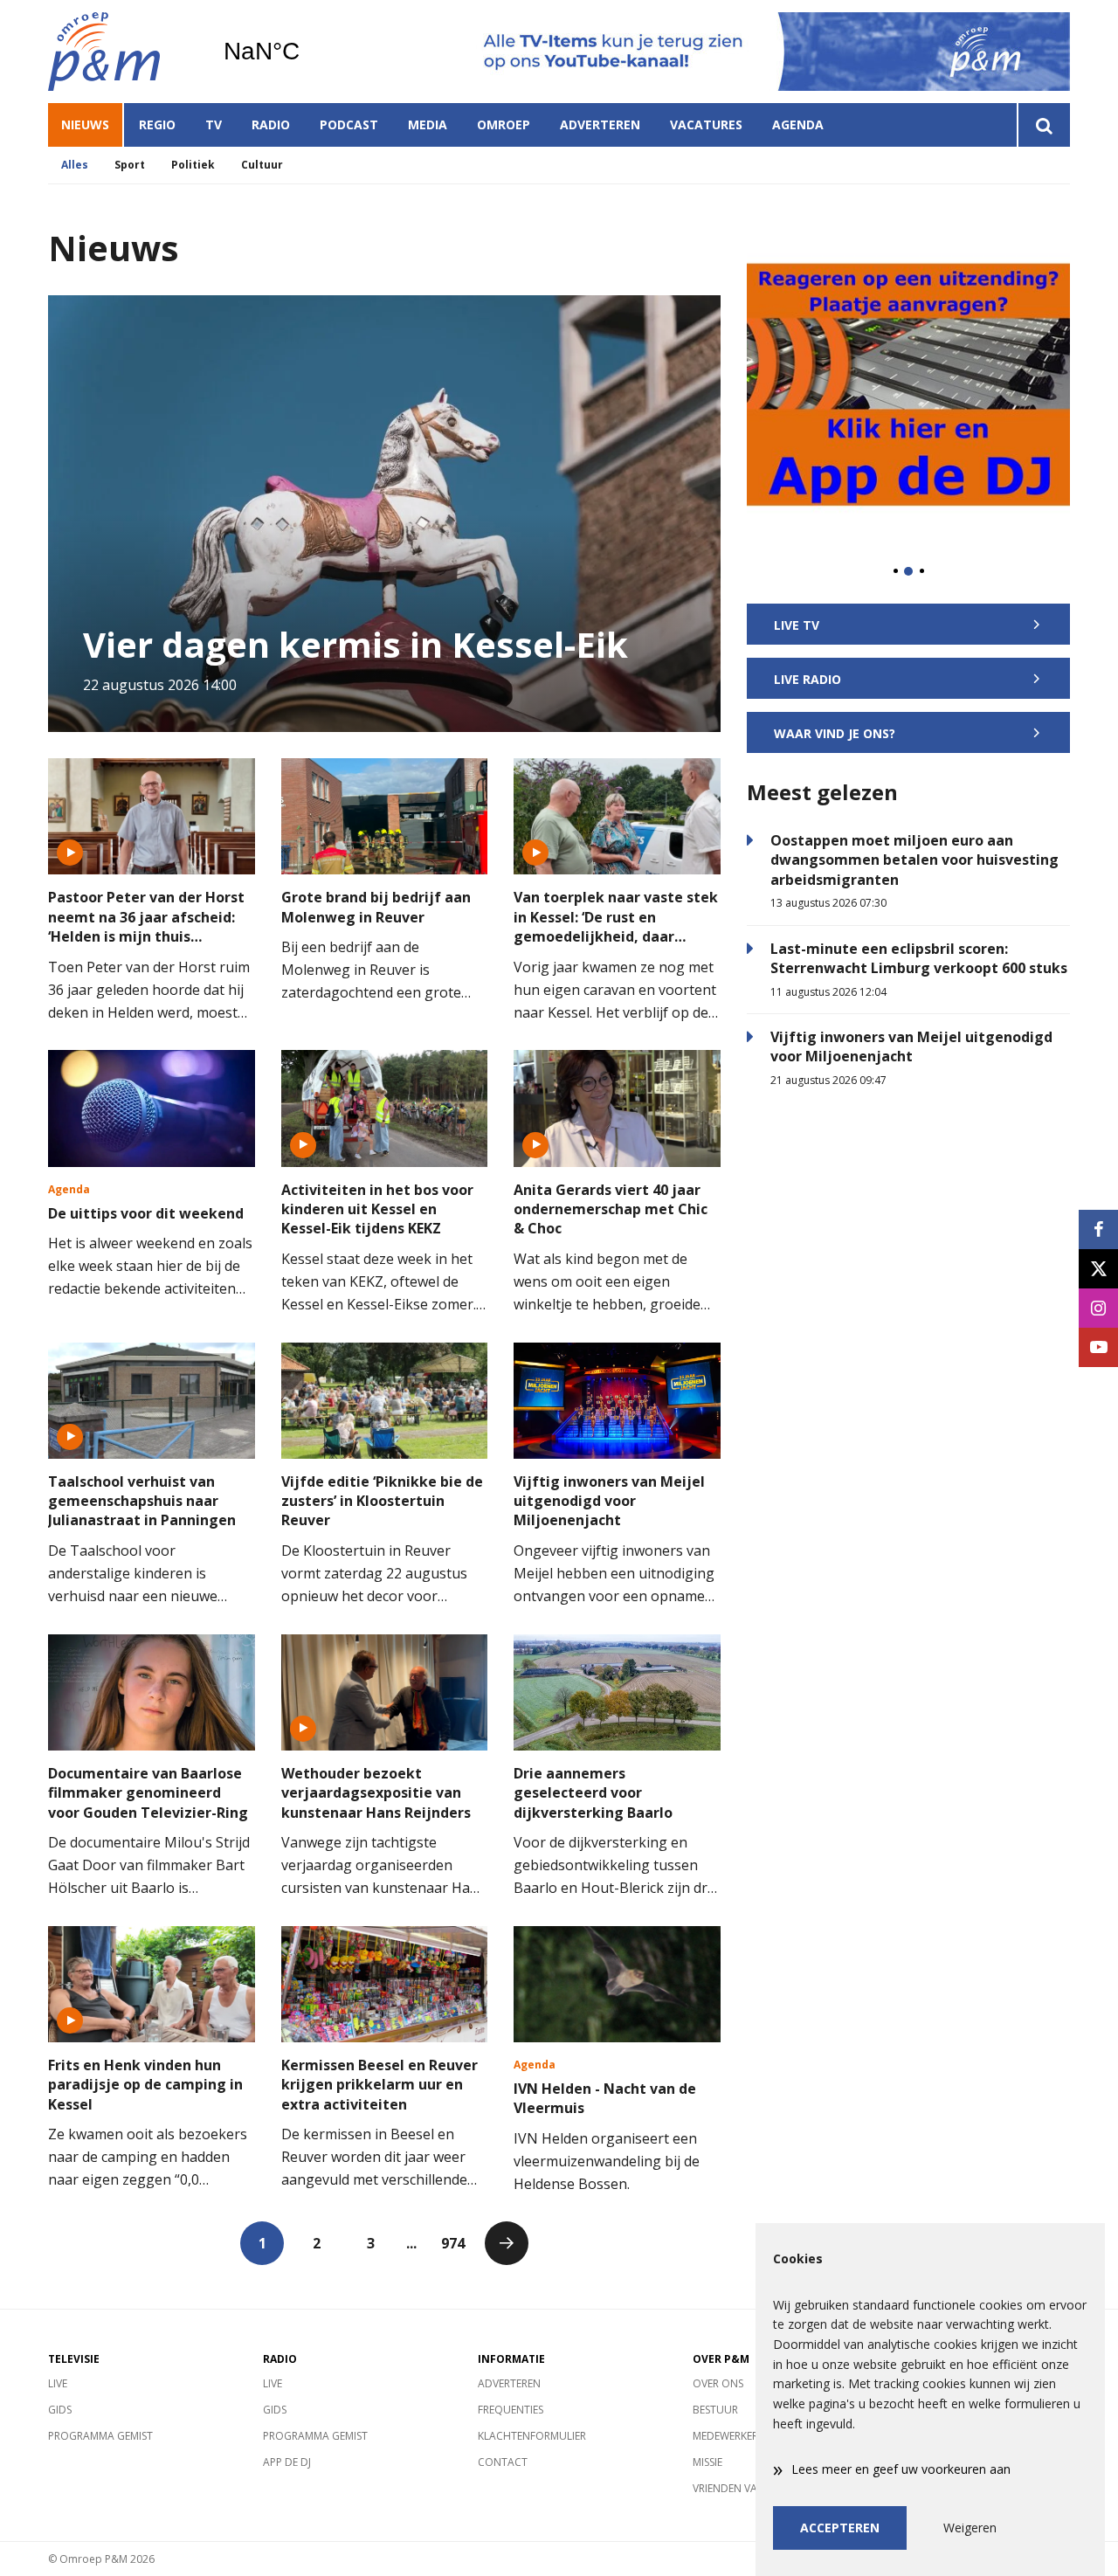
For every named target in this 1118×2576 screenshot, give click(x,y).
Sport (130, 165)
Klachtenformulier (532, 2436)
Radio (271, 124)
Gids (60, 2410)
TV (214, 124)
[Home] (122, 52)
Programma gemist (100, 2436)
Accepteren (840, 2528)
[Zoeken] (1043, 125)
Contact (503, 2462)
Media (428, 124)
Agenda (798, 124)
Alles (75, 165)
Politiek (193, 165)
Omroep (504, 124)
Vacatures (706, 124)
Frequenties (511, 2410)
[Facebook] (1098, 1229)
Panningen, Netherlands (306, 52)
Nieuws (85, 124)
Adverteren (600, 124)
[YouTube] (1098, 1347)
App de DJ (287, 2462)
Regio (157, 124)
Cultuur (262, 165)
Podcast (349, 124)
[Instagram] (1098, 1308)
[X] (1098, 1269)
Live (58, 2383)
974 (453, 2243)
